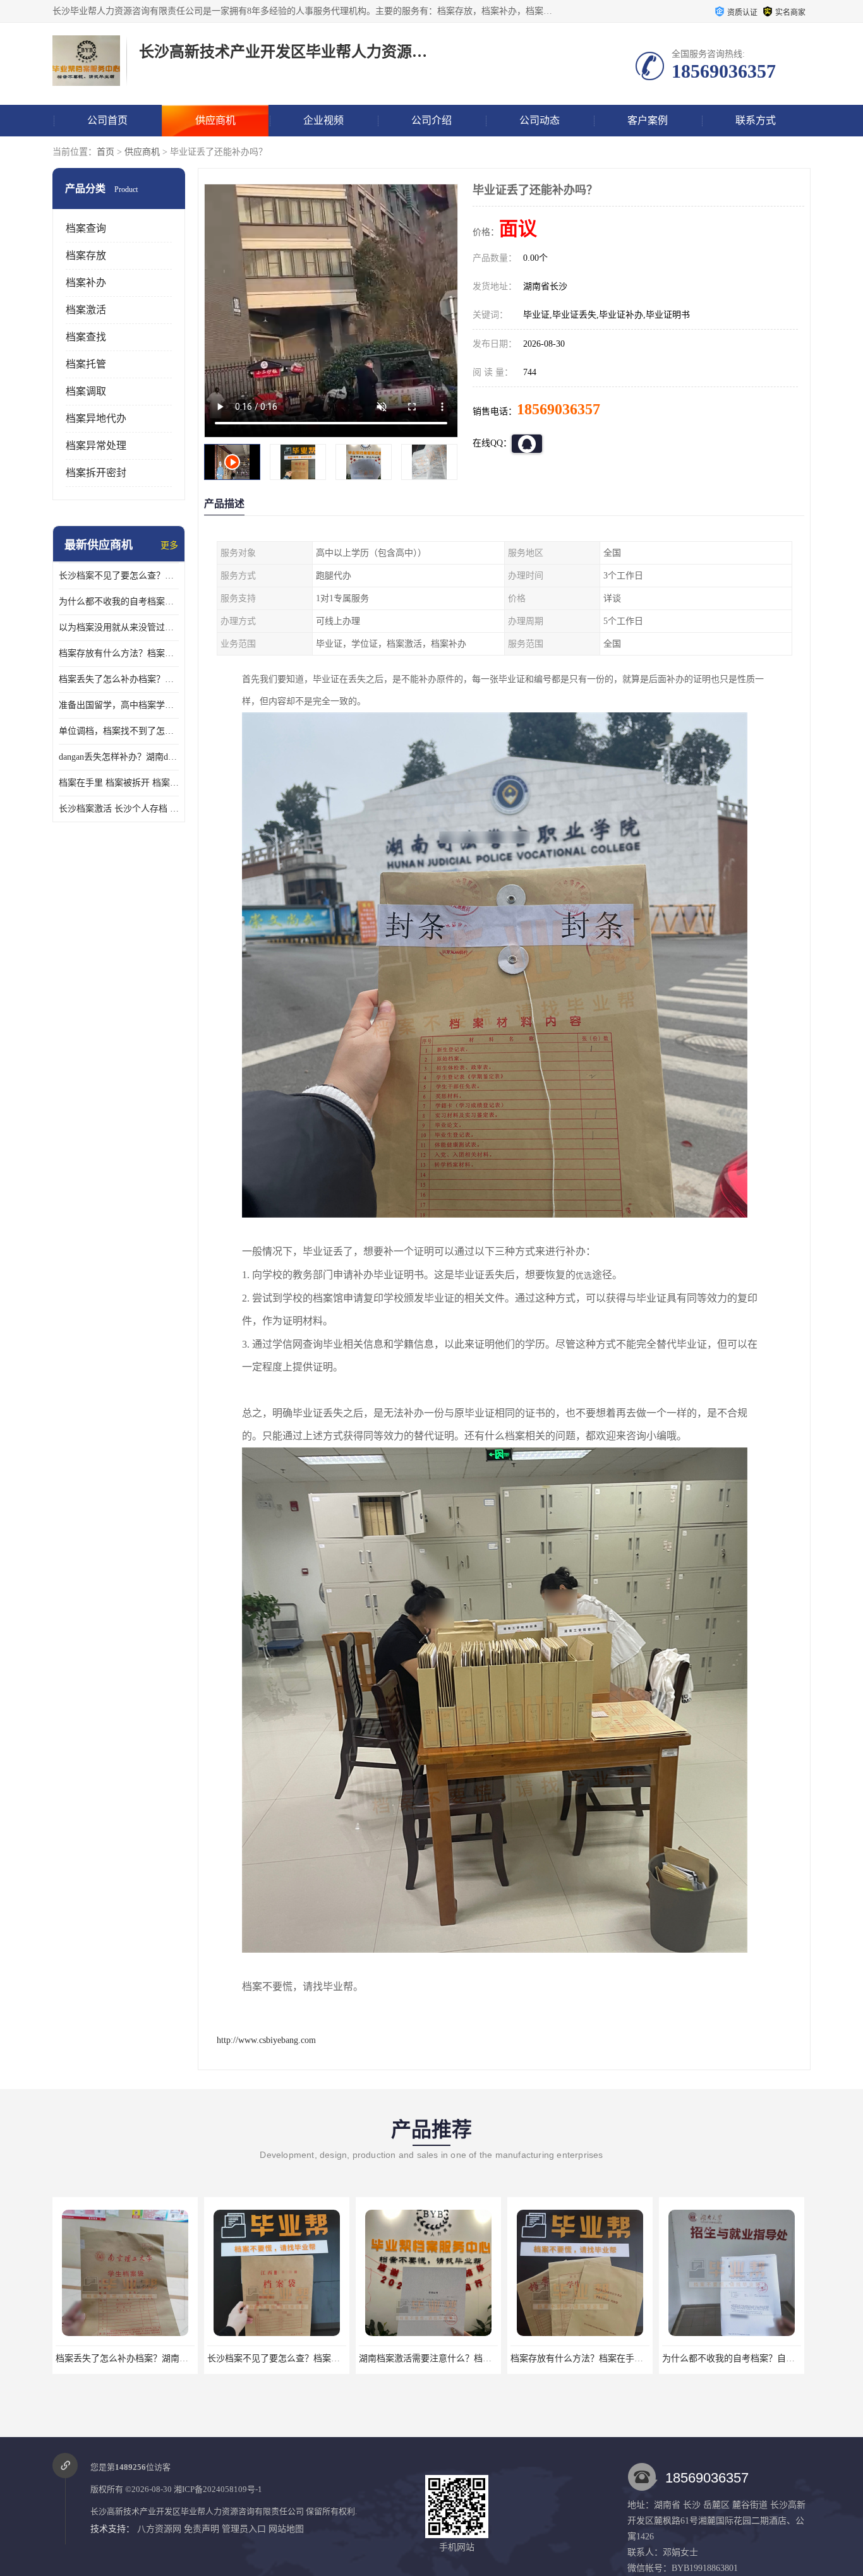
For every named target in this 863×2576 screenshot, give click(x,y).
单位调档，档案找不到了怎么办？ (119, 731)
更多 (169, 545)
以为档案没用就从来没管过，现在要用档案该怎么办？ (119, 627)
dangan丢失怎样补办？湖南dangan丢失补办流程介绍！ (119, 757)
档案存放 (86, 255)
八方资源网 (159, 2529)
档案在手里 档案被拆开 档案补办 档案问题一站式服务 (119, 783)
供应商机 (215, 120)
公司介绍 (431, 120)
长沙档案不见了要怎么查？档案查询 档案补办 (119, 576)
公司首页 (107, 120)
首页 (106, 152)
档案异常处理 (96, 446)
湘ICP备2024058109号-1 (218, 2489)
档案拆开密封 (96, 473)
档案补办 (86, 283)
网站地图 (286, 2529)
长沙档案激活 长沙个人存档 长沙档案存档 (119, 809)
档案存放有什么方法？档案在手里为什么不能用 (119, 653)
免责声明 (202, 2529)
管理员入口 (244, 2529)
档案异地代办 (96, 418)
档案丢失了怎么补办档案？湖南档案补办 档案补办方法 (119, 679)
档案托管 (86, 364)
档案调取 (86, 391)
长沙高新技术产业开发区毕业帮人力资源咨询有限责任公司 (197, 2511)
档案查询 (86, 228)
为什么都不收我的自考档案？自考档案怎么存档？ (119, 602)
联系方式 (756, 120)
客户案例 (648, 120)
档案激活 (86, 310)
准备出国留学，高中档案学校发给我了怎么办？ (119, 705)
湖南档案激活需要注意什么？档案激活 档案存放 (301, 2358)
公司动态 (540, 120)
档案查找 (86, 337)
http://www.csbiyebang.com (266, 2040)
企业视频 (323, 120)
